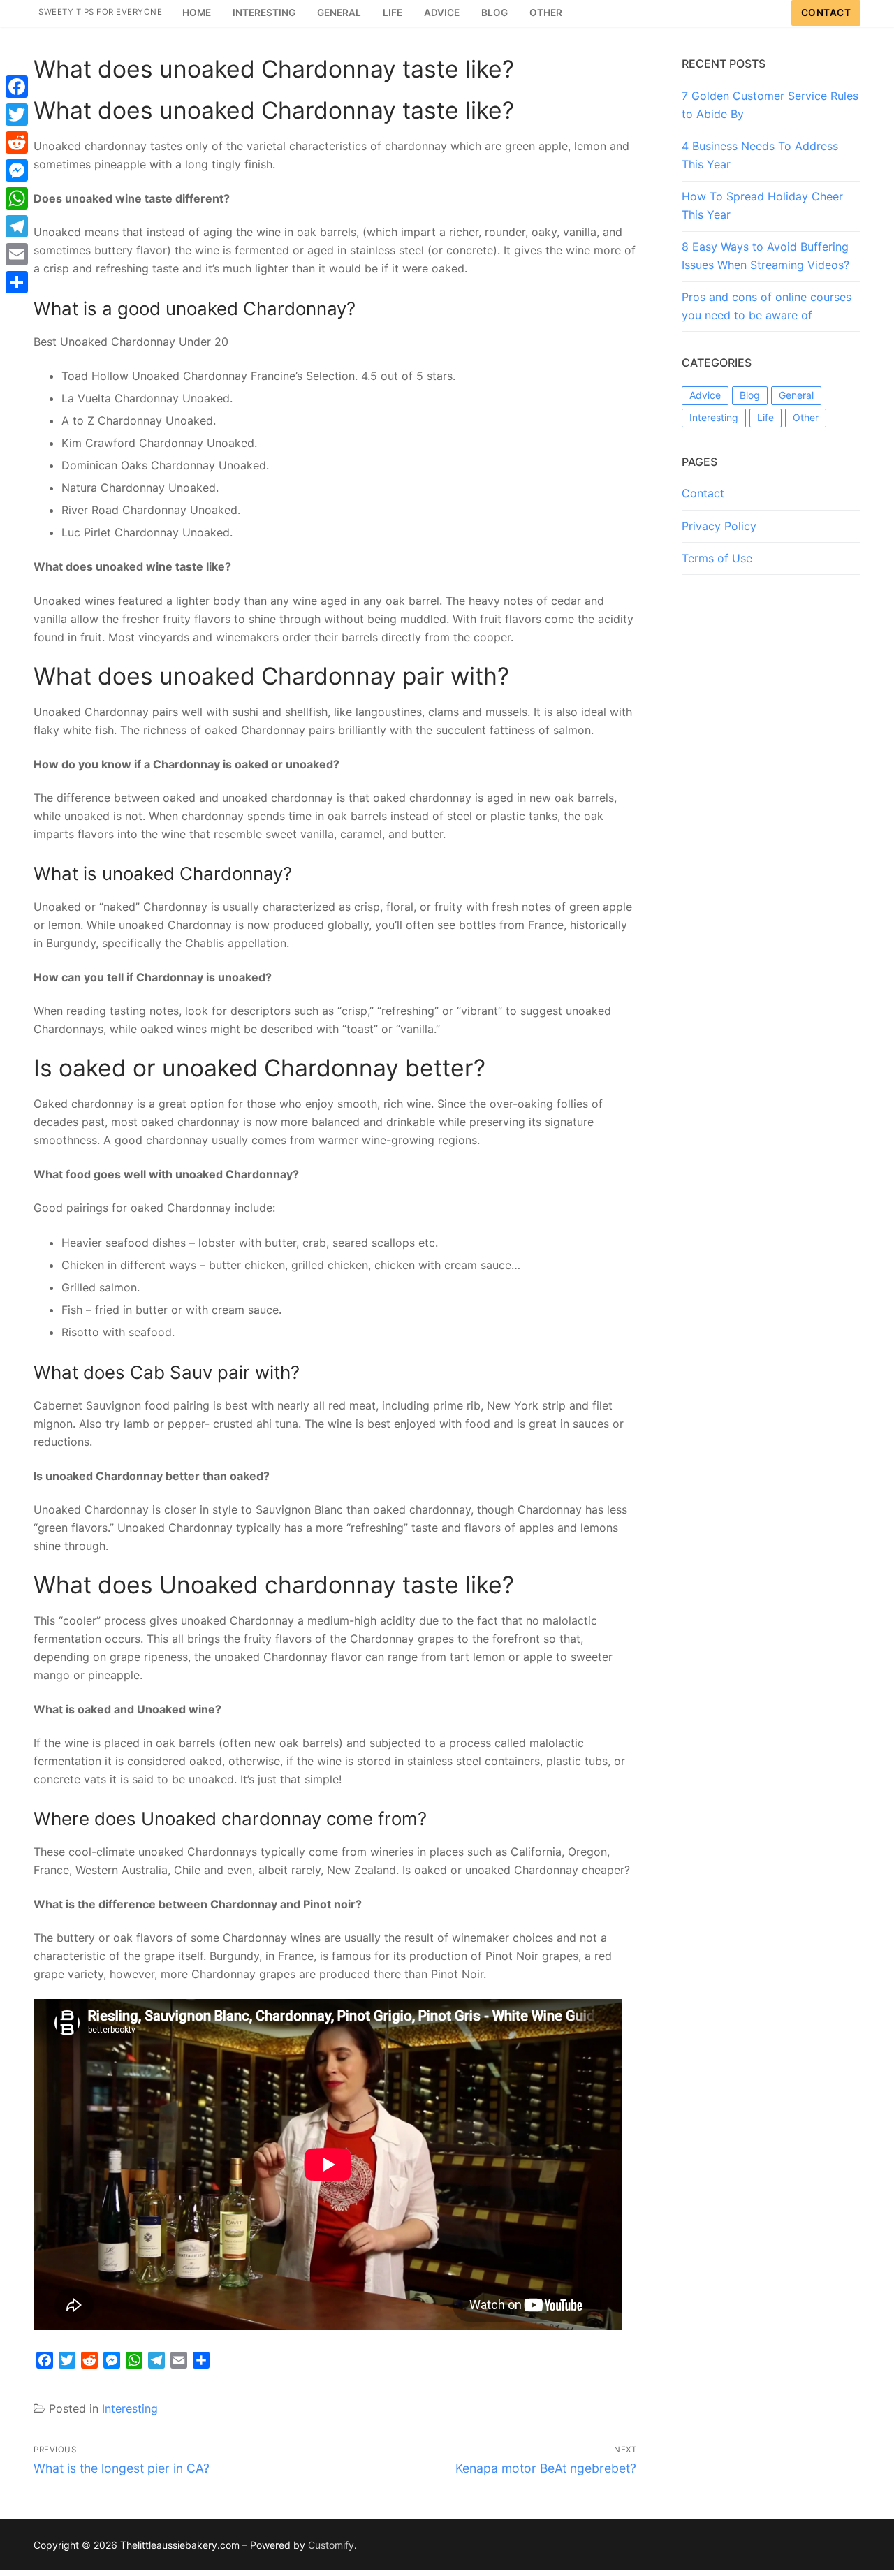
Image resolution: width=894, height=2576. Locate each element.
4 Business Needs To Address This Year (760, 155)
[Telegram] (17, 226)
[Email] (17, 254)
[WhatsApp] (17, 198)
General (796, 395)
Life (765, 417)
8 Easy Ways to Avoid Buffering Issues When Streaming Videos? (765, 256)
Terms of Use (717, 558)
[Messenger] (17, 170)
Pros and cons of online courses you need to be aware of (767, 306)
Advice (705, 395)
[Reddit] (17, 142)
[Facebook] (17, 87)
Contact (826, 13)
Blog (750, 395)
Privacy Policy (719, 526)
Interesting (130, 2408)
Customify (331, 2545)
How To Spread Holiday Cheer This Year (762, 205)
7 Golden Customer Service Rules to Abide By (770, 105)
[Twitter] (17, 115)
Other (806, 417)
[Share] (17, 282)
